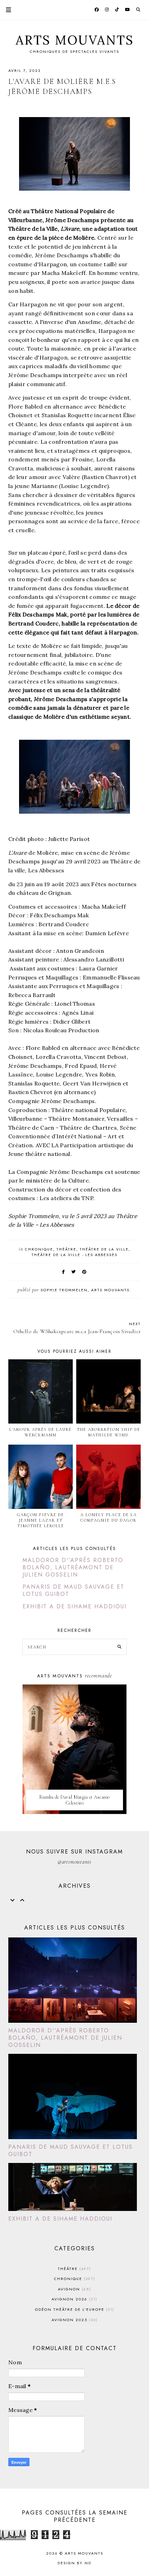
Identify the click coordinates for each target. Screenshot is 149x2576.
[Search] (119, 1647)
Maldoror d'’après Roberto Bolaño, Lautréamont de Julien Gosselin (73, 1567)
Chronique (39, 1249)
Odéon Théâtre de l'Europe (74, 2309)
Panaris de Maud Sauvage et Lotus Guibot (73, 1590)
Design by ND (74, 2563)
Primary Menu (6, 10)
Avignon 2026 (74, 2299)
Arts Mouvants (75, 40)
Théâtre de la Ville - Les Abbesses (74, 1255)
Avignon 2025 (74, 2320)
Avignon (74, 2289)
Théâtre (66, 1249)
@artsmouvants (74, 1862)
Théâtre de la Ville (104, 1249)
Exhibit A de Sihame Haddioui (74, 1606)
